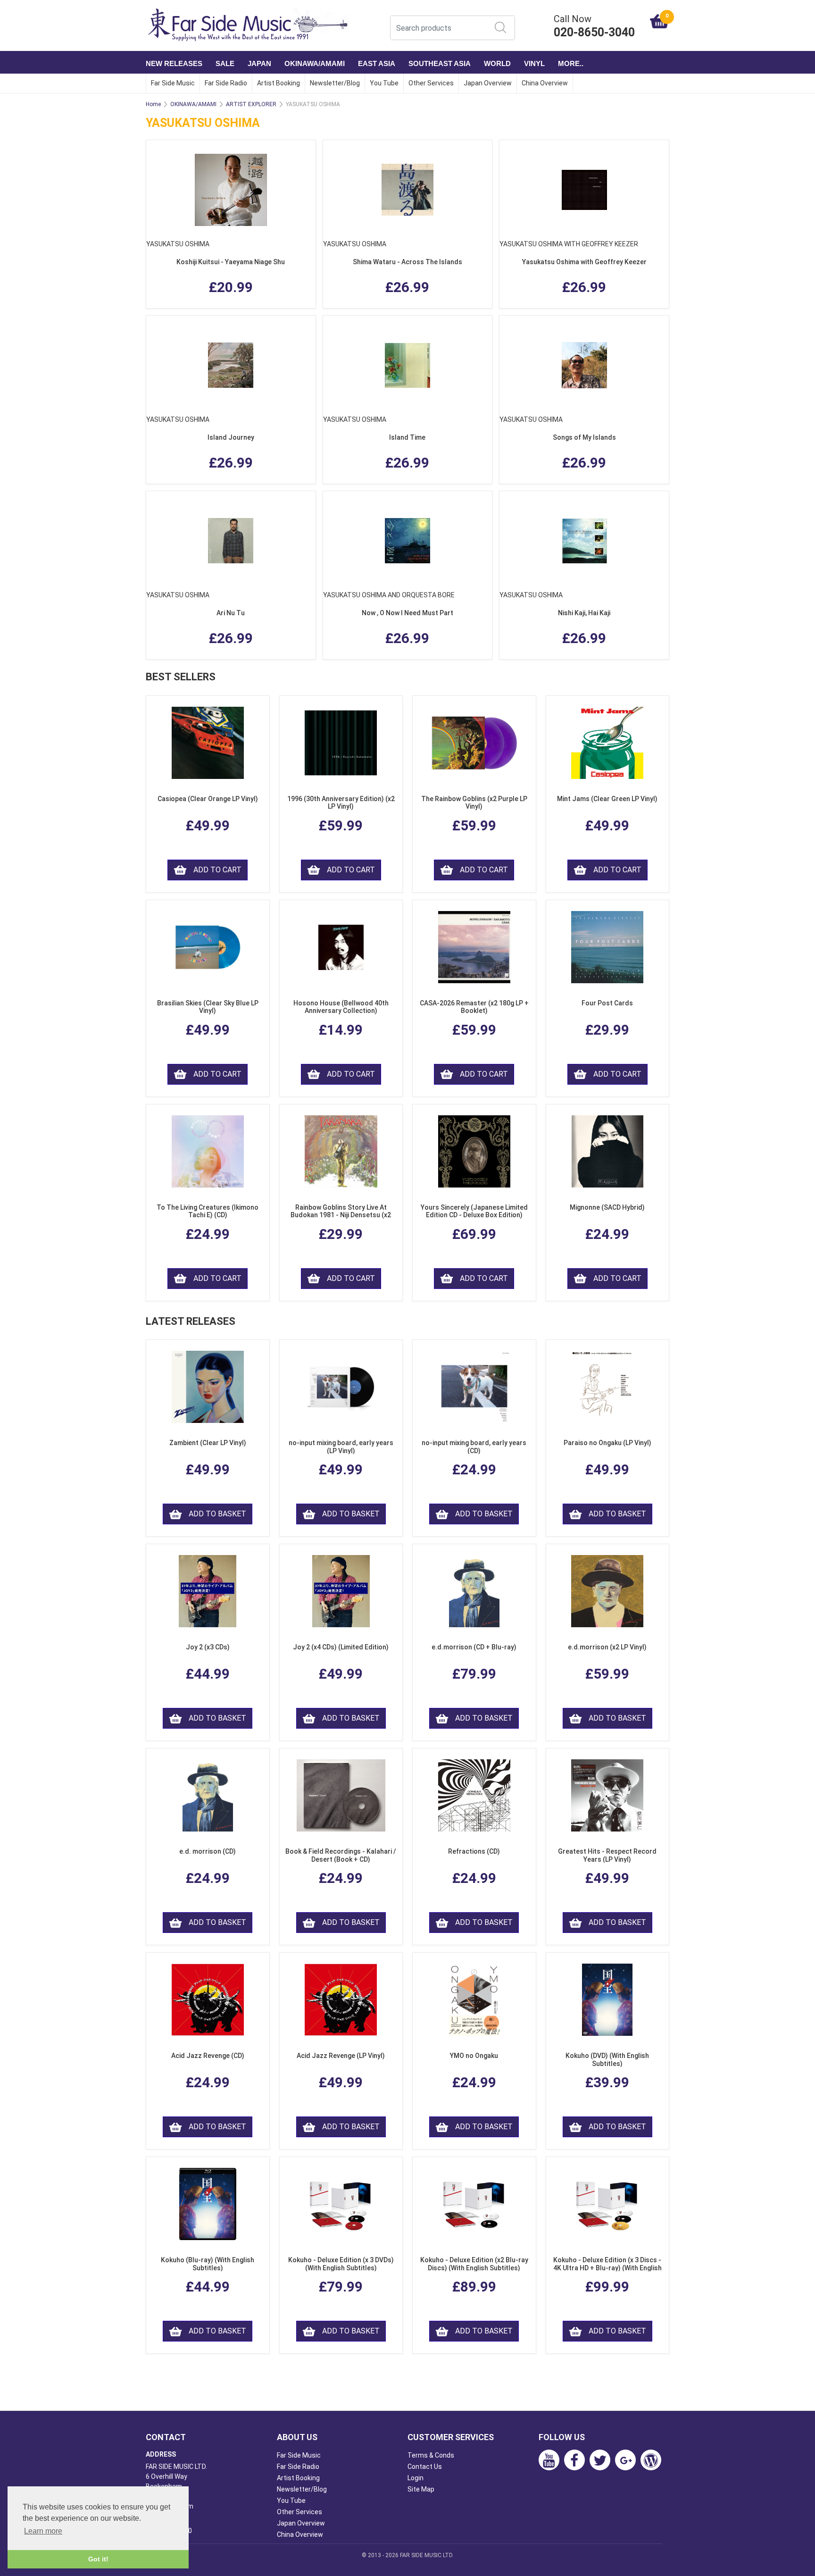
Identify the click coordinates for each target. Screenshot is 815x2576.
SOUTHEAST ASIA (440, 63)
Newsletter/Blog (335, 83)
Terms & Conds (431, 2455)
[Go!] (500, 27)
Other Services (431, 83)
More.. (571, 63)
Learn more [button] (43, 2531)
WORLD (497, 63)
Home (153, 104)
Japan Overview (488, 83)
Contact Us (425, 2467)
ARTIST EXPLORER (251, 104)
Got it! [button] (98, 2559)
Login (416, 2478)
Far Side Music (173, 83)
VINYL (534, 63)
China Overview (545, 83)
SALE (225, 63)
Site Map (421, 2489)
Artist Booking (279, 83)
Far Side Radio (226, 83)
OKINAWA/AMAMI (315, 63)
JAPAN (259, 63)
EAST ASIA (377, 63)
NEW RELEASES (174, 63)
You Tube (384, 83)
